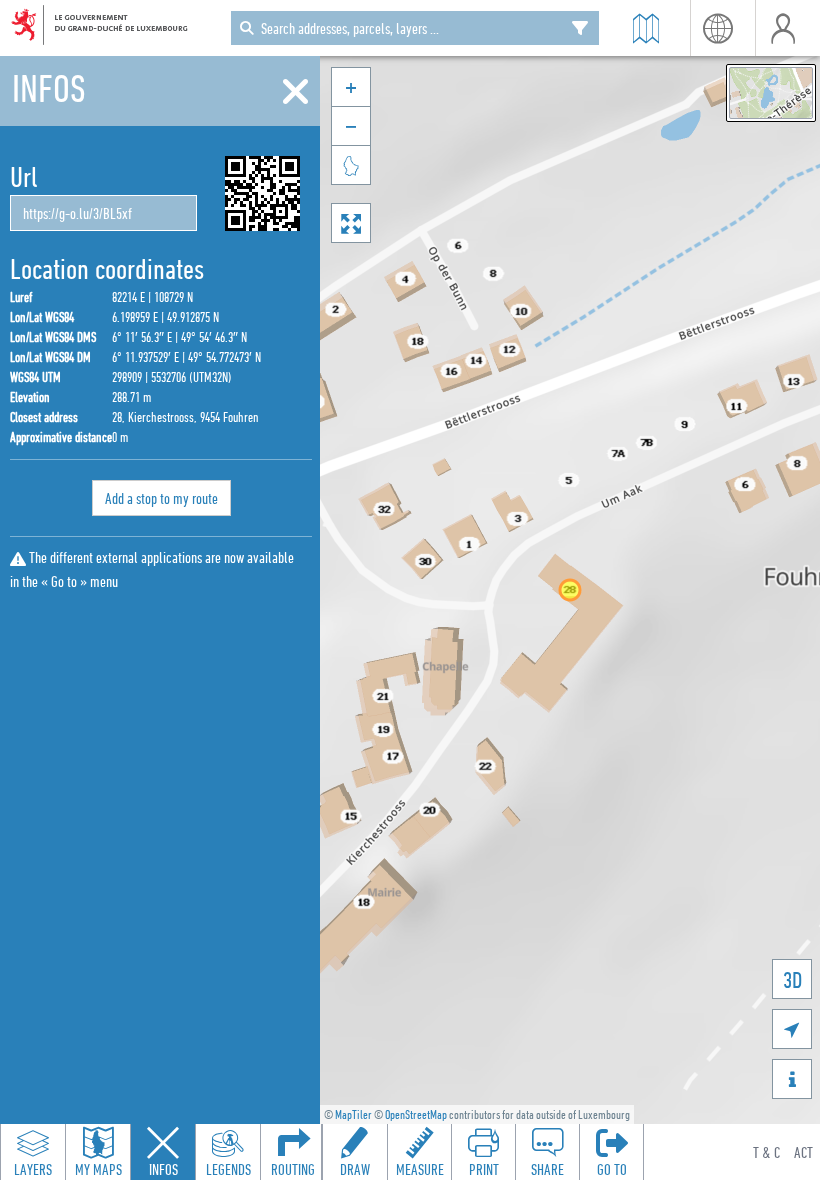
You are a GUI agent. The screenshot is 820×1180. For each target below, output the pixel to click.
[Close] (295, 92)
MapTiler (353, 1114)
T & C (766, 1152)
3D (792, 979)
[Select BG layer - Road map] (771, 93)
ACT (803, 1152)
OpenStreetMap (416, 1114)
